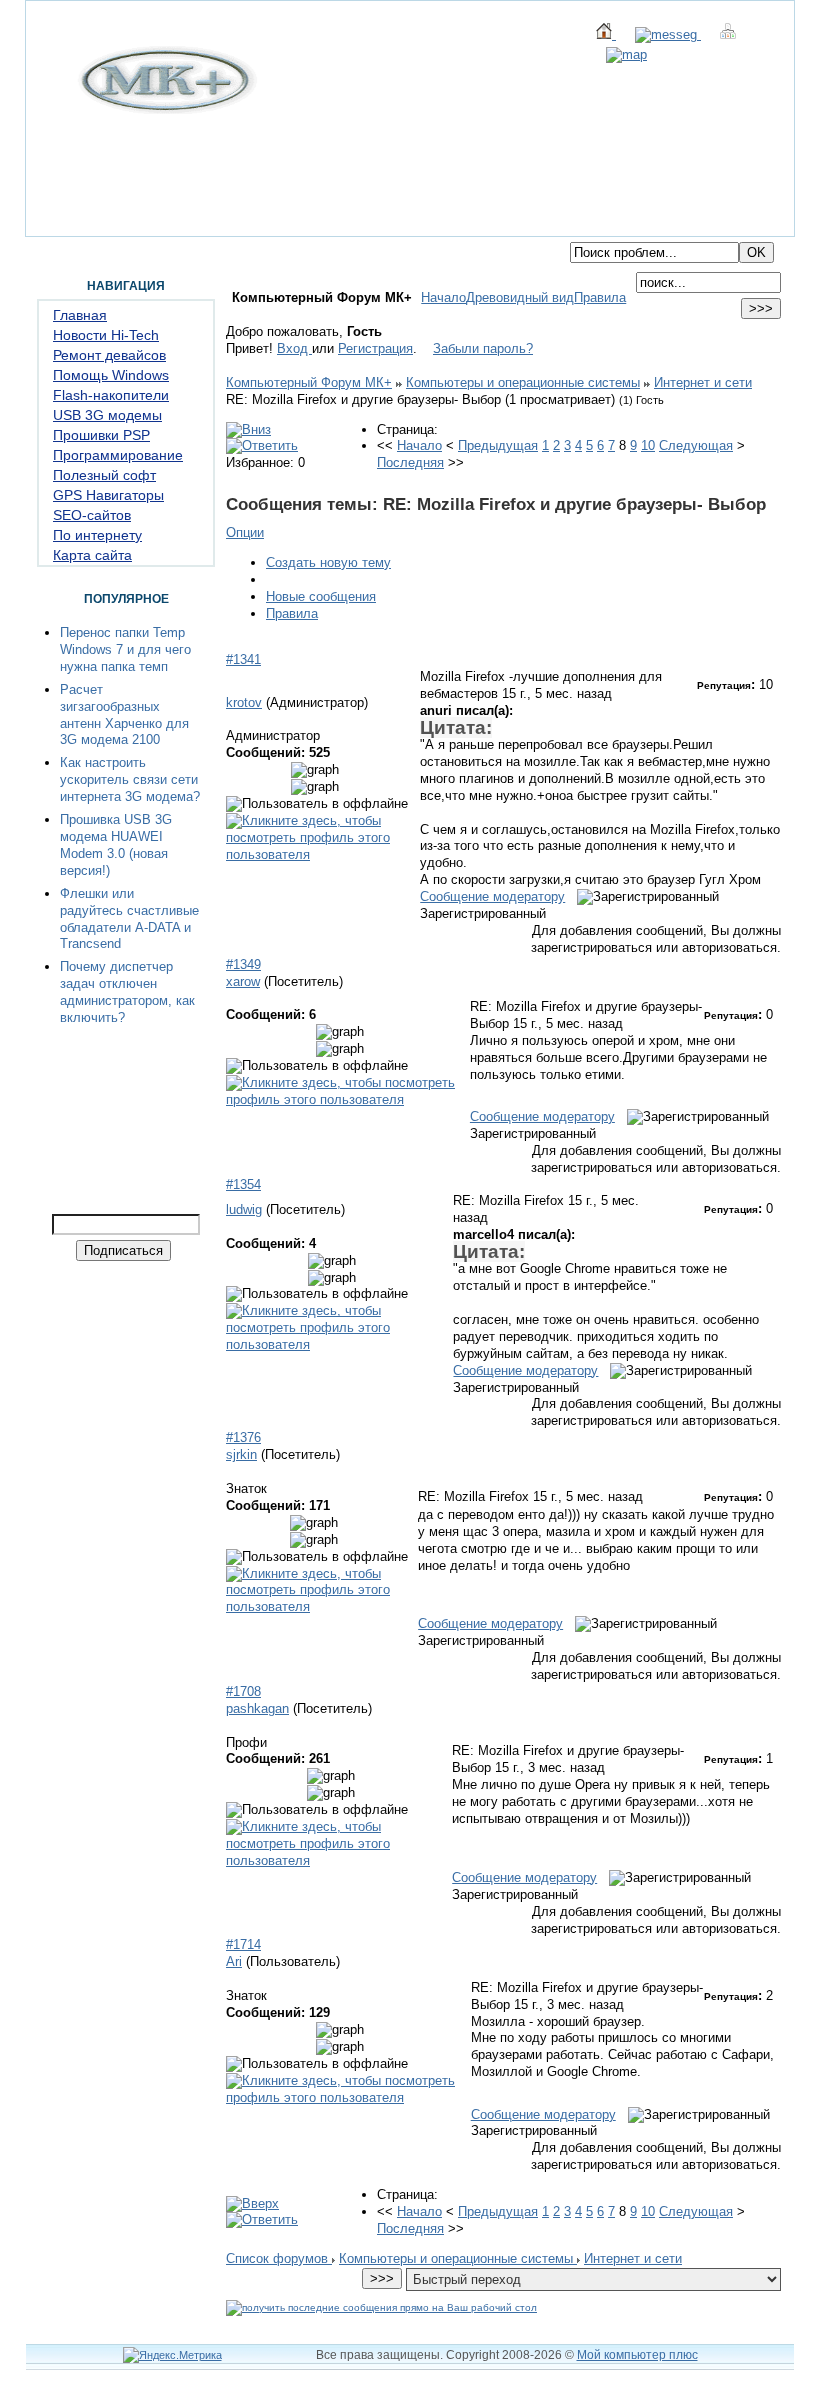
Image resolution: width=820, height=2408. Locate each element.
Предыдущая (498, 445)
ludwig (244, 1209)
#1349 (243, 964)
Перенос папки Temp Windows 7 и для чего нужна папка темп (125, 649)
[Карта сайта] (718, 34)
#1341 (243, 659)
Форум (128, 225)
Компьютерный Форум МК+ (309, 382)
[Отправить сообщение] (658, 34)
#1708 (243, 1691)
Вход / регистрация (375, 225)
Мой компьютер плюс (637, 2355)
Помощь (192, 225)
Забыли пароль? (483, 348)
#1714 (243, 1944)
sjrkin (241, 1454)
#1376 (243, 1437)
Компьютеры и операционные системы (523, 382)
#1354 (243, 1184)
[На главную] (165, 109)
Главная (65, 225)
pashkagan (257, 1708)
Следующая (696, 445)
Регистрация (375, 348)
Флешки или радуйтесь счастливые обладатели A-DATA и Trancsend (129, 919)
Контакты (266, 225)
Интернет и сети (703, 382)
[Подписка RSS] (617, 54)
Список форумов (279, 2258)
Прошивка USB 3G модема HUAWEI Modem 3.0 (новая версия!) (116, 845)
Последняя (410, 462)
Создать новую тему (328, 562)
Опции (245, 532)
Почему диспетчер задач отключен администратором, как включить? (127, 992)
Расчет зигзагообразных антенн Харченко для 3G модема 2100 (124, 715)
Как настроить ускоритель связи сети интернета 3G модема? (130, 779)
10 (648, 445)
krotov (244, 702)
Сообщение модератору (492, 896)
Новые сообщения (321, 596)
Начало (443, 297)
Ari (234, 1961)
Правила (600, 297)
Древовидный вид (520, 297)
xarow (243, 981)
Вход (294, 348)
